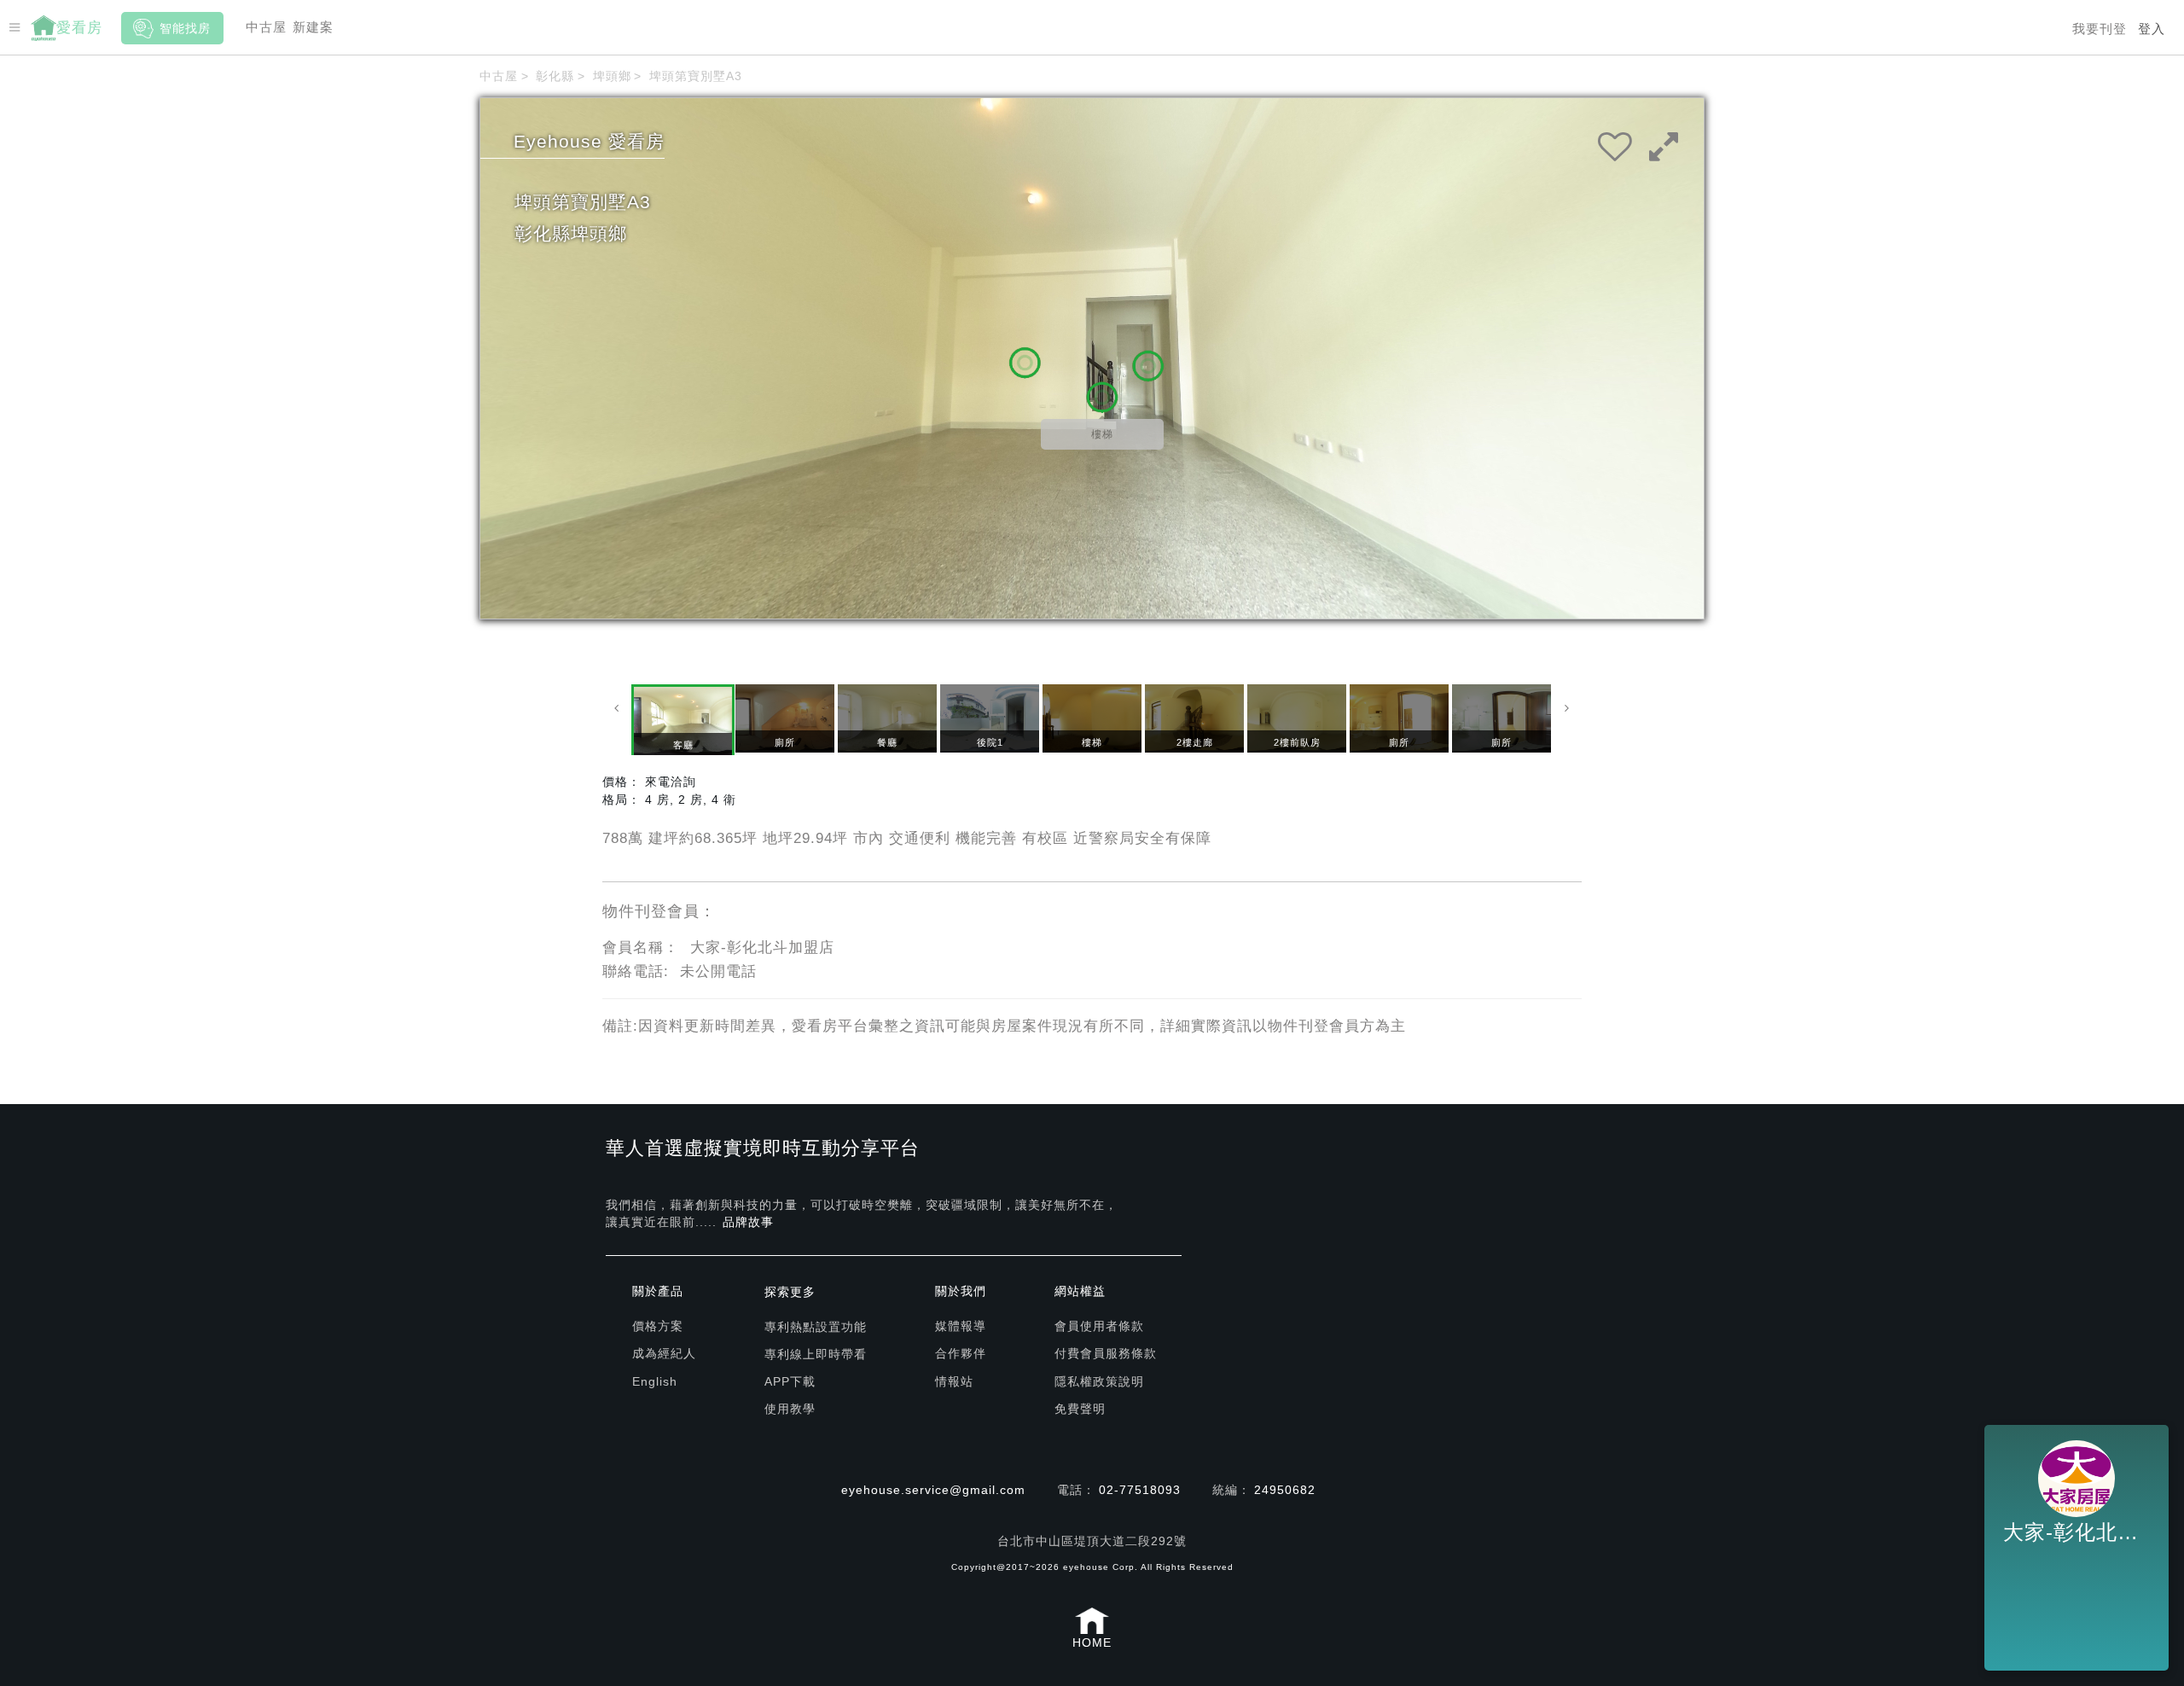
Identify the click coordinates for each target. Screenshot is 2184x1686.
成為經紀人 (664, 1353)
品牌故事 (748, 1222)
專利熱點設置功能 (816, 1327)
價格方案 (658, 1326)
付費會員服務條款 (1106, 1353)
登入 (2152, 29)
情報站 (954, 1381)
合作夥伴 (961, 1353)
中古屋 (266, 27)
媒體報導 (961, 1326)
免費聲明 (1080, 1409)
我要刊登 (2100, 29)
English (655, 1381)
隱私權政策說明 (1099, 1381)
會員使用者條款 (1099, 1326)
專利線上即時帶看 (816, 1354)
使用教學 (790, 1409)
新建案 (313, 27)
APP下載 (790, 1381)
